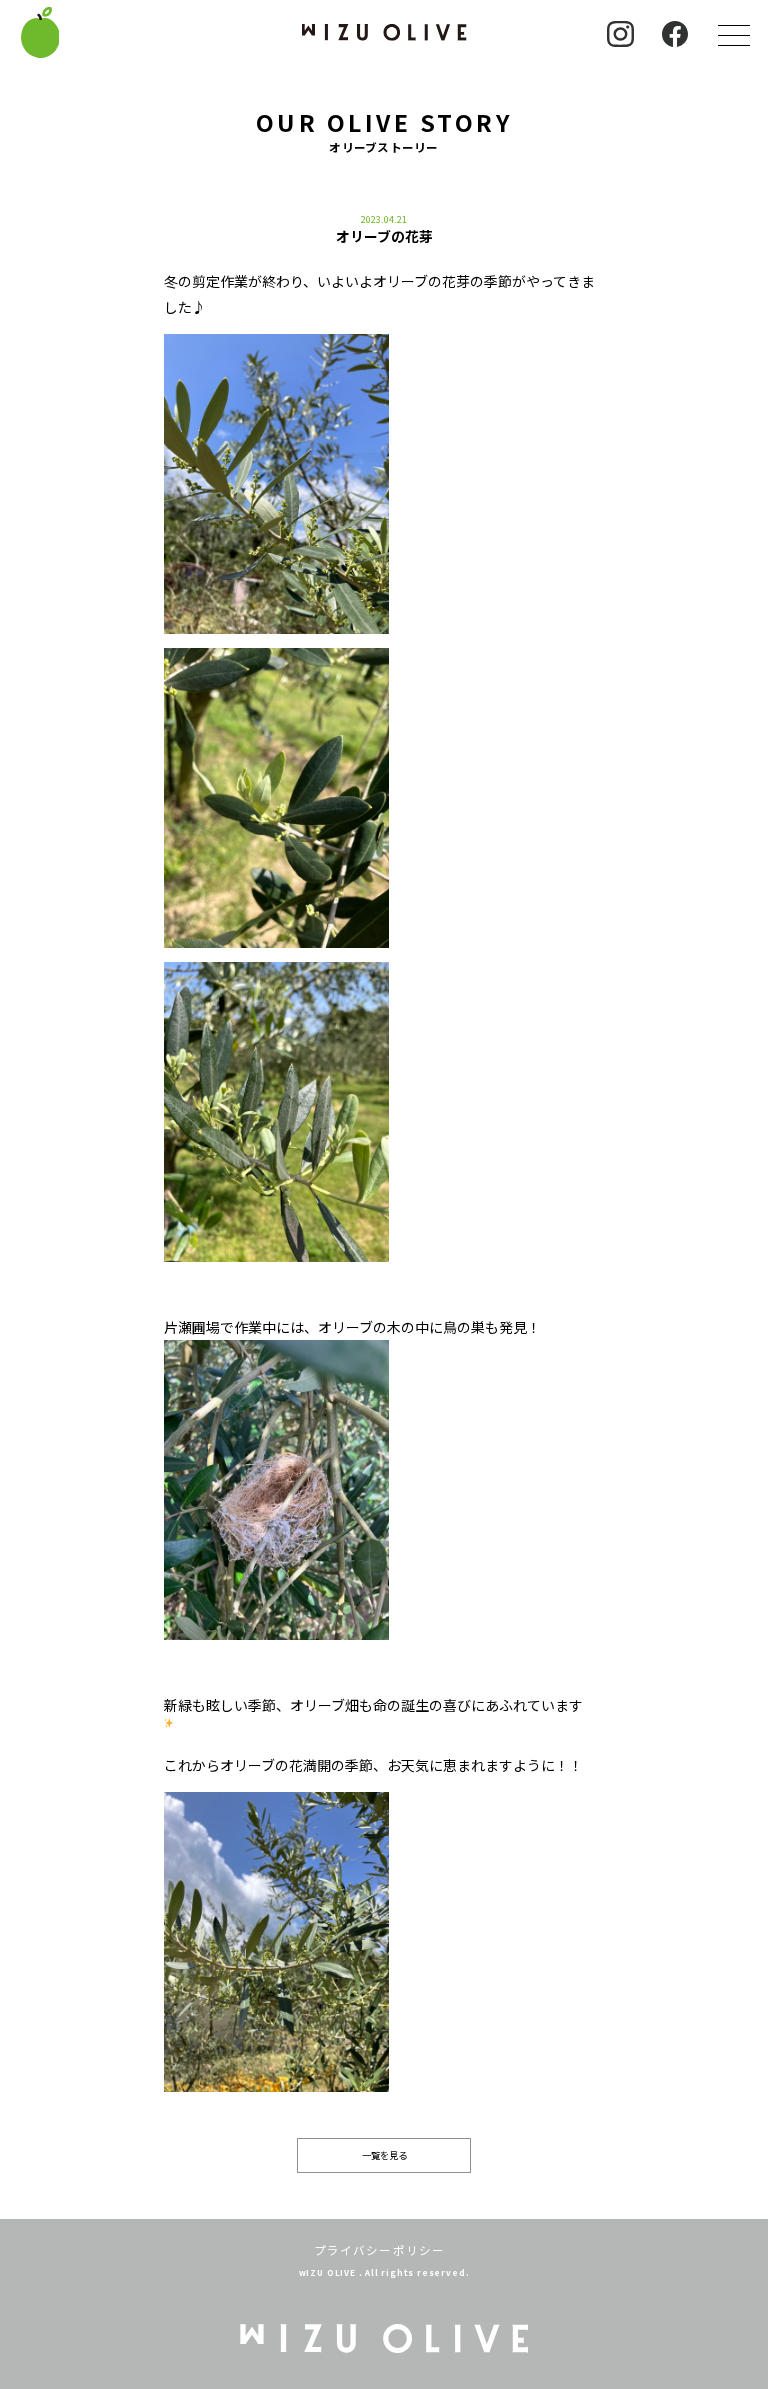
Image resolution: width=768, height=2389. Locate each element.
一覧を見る (384, 2155)
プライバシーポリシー (380, 2250)
